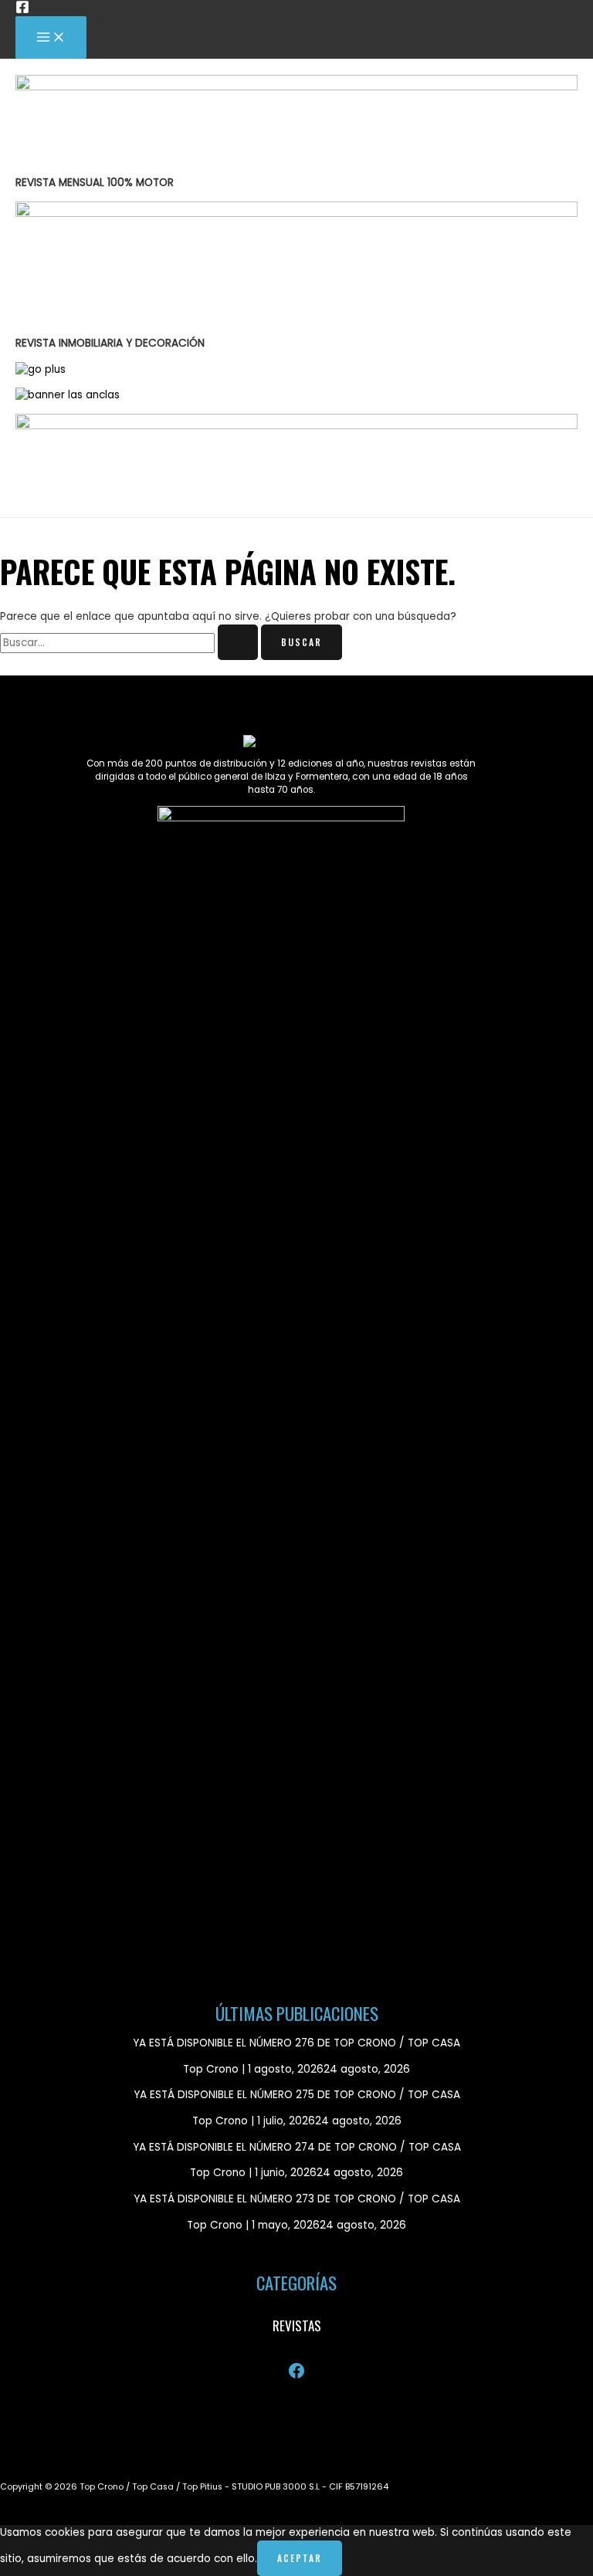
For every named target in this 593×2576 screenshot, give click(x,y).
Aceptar (300, 2558)
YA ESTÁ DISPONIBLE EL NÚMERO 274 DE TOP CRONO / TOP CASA (297, 2147)
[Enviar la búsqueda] (238, 642)
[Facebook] (22, 10)
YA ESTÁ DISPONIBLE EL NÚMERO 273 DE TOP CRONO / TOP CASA (297, 2199)
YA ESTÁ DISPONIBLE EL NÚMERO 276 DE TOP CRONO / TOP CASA (296, 2043)
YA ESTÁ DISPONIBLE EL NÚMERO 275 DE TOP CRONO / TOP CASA (297, 2095)
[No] (362, 2562)
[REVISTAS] (297, 2326)
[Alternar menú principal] (51, 37)
